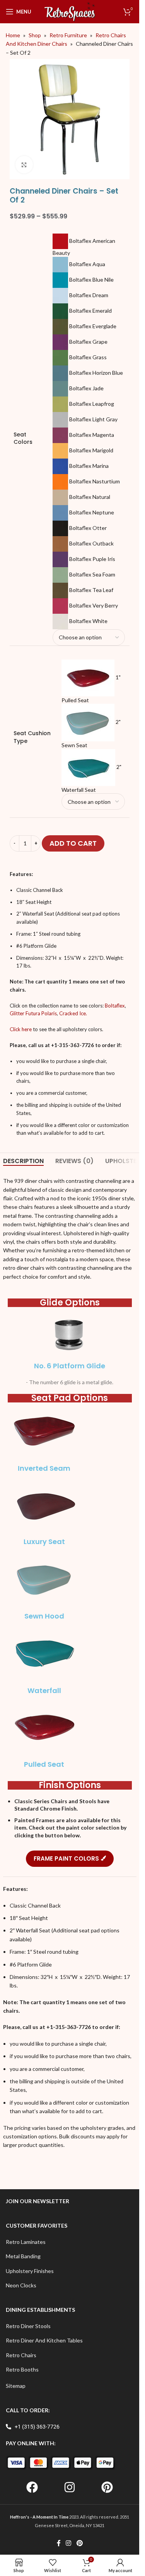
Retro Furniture (68, 35)
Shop (35, 35)
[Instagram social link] (69, 2543)
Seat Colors (23, 439)
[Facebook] (32, 2487)
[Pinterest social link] (79, 2543)
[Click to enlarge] (24, 165)
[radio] (89, 245)
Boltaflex (115, 1006)
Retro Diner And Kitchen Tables (44, 2340)
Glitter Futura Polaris (33, 1013)
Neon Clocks (21, 2285)
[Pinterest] (107, 2487)
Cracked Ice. (73, 1013)
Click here (21, 1029)
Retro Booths (22, 2369)
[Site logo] (70, 11)
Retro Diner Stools (28, 2326)
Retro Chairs (21, 2355)
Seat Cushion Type (32, 737)
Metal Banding (23, 2256)
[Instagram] (70, 2487)
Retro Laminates (26, 2242)
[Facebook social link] (59, 2543)
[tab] (23, 1161)
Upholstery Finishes (30, 2271)
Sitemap (16, 2386)
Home (13, 35)
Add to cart (73, 843)
